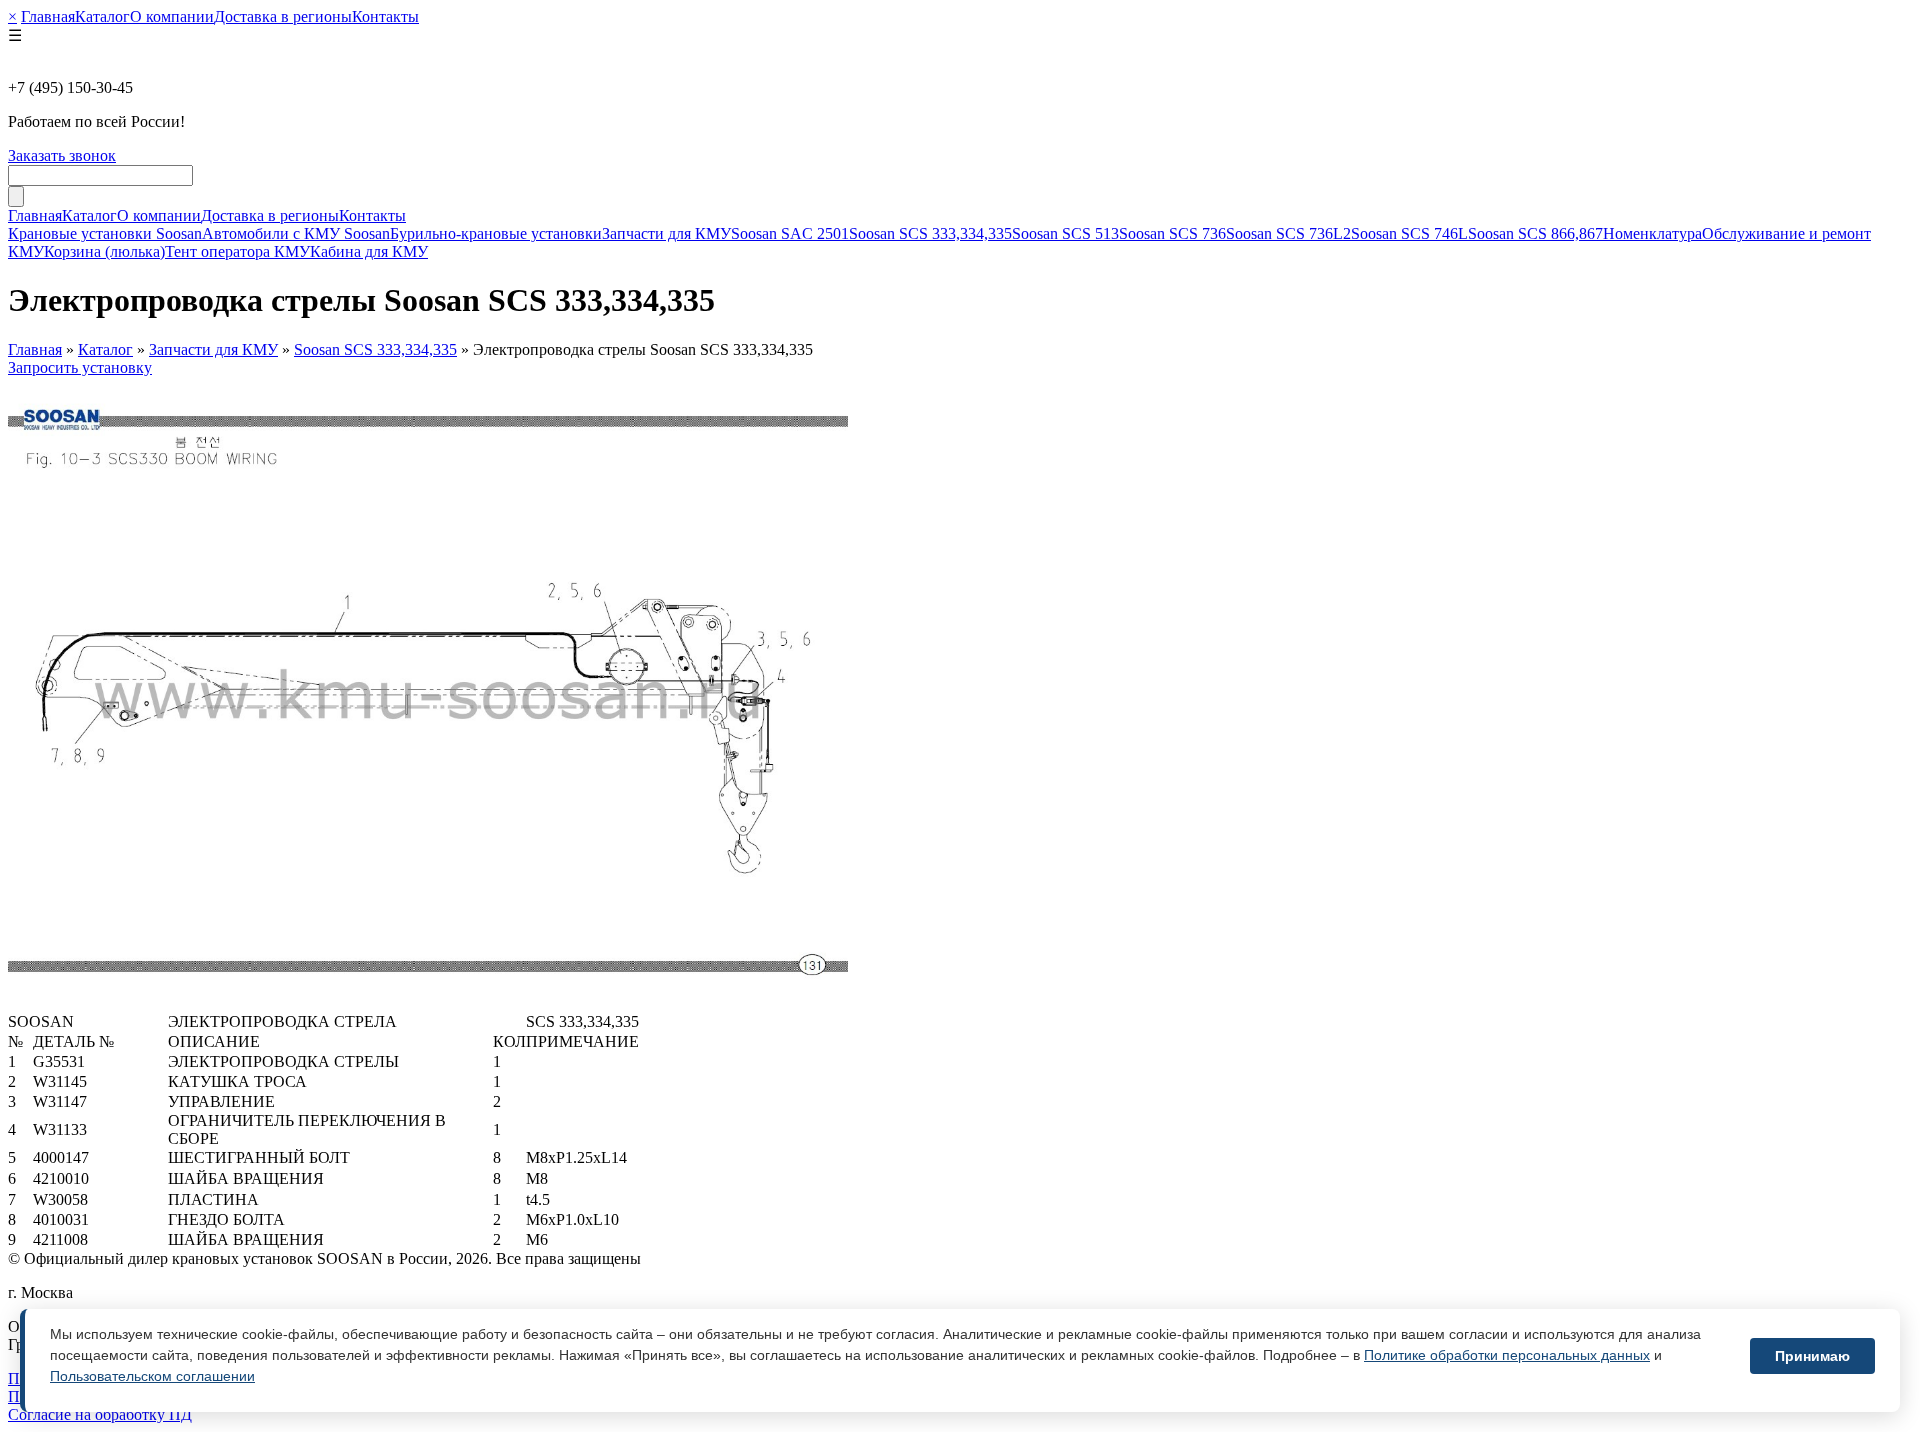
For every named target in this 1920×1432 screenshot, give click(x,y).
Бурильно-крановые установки (496, 233)
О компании (172, 16)
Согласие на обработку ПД (100, 1414)
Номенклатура (1652, 233)
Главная (48, 16)
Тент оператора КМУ (237, 251)
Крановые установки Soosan (105, 233)
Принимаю (1812, 1356)
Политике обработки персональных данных (1507, 1355)
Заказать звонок (62, 155)
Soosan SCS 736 (1172, 233)
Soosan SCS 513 (1065, 233)
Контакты (385, 16)
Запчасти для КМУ (666, 233)
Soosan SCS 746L (1409, 233)
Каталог (102, 16)
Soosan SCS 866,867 (1535, 233)
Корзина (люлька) (104, 251)
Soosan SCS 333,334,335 (930, 233)
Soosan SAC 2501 (790, 233)
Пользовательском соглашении (152, 1376)
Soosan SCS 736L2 (1288, 233)
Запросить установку (80, 367)
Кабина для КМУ (369, 251)
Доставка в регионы (283, 16)
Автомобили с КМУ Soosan (296, 233)
